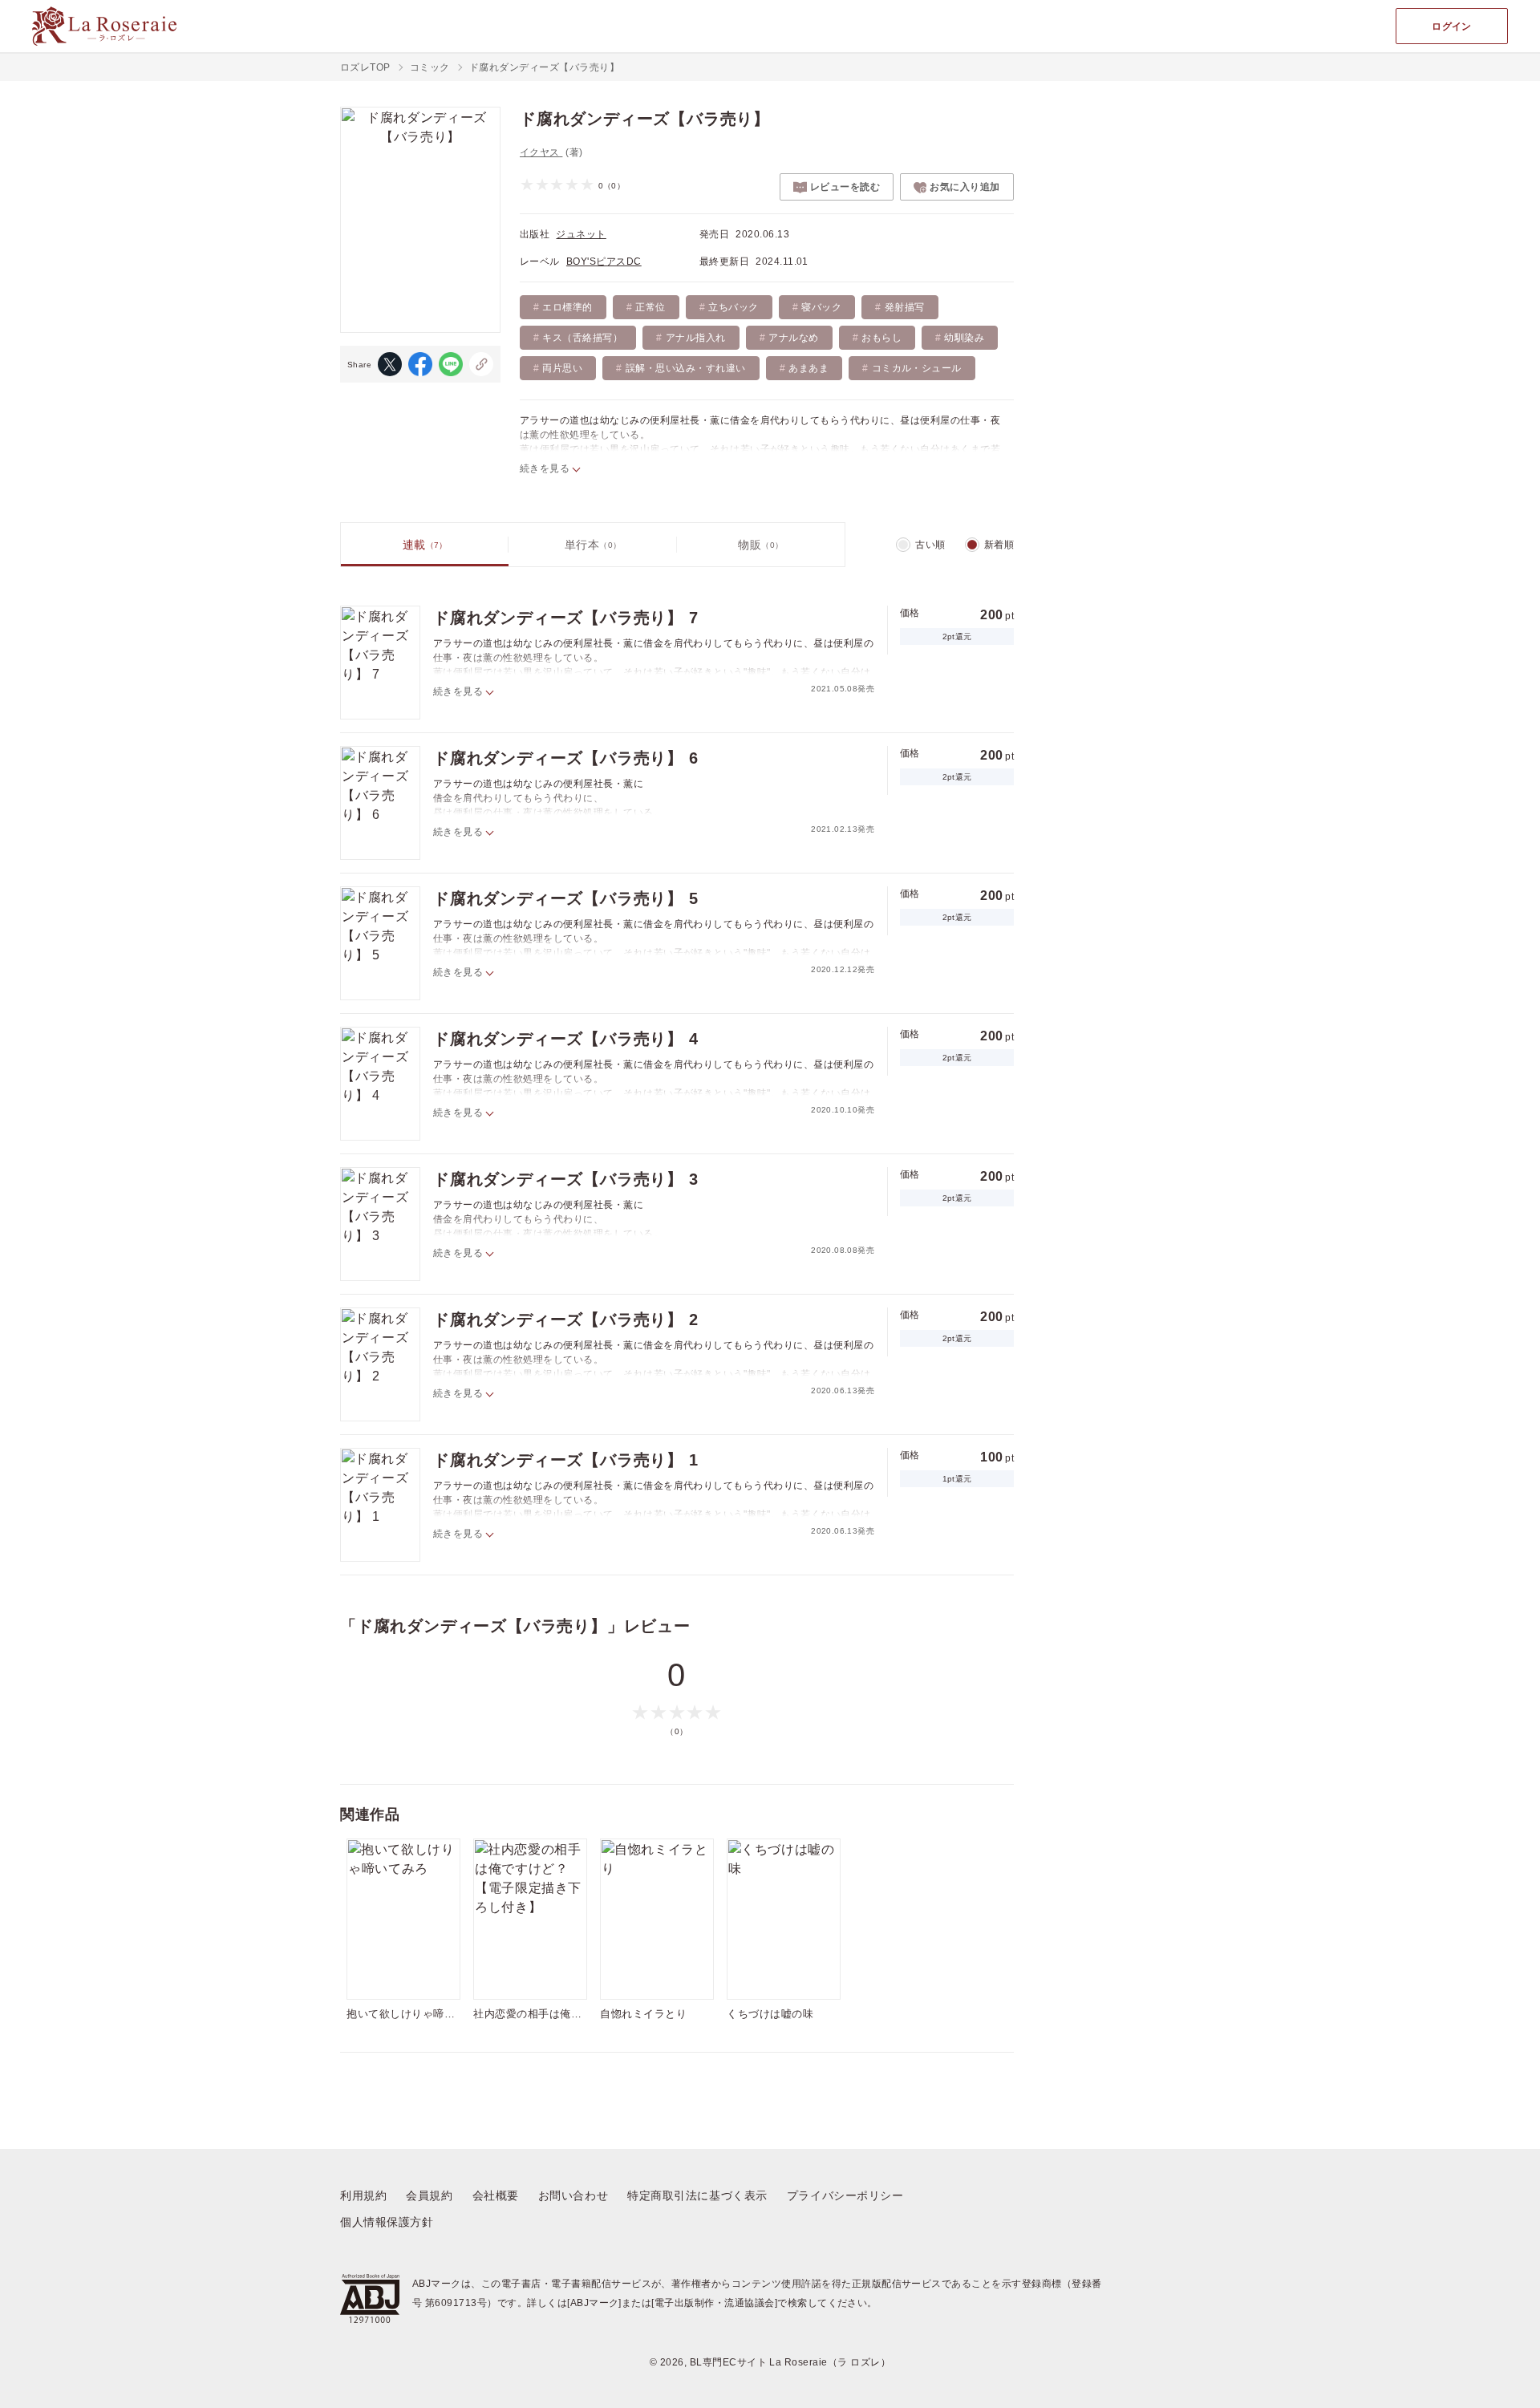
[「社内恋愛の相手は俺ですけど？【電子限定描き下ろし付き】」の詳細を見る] (530, 1919)
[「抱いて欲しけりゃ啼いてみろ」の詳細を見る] (403, 1919)
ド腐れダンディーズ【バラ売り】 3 (566, 1179)
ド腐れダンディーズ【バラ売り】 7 (566, 618)
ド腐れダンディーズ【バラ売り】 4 (566, 1039)
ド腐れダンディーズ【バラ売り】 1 (566, 1460)
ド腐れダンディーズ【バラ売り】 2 (566, 1320)
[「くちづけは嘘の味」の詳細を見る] (784, 1919)
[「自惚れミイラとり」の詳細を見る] (657, 1919)
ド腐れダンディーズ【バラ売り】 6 (566, 758)
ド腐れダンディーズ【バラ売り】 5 (566, 898)
